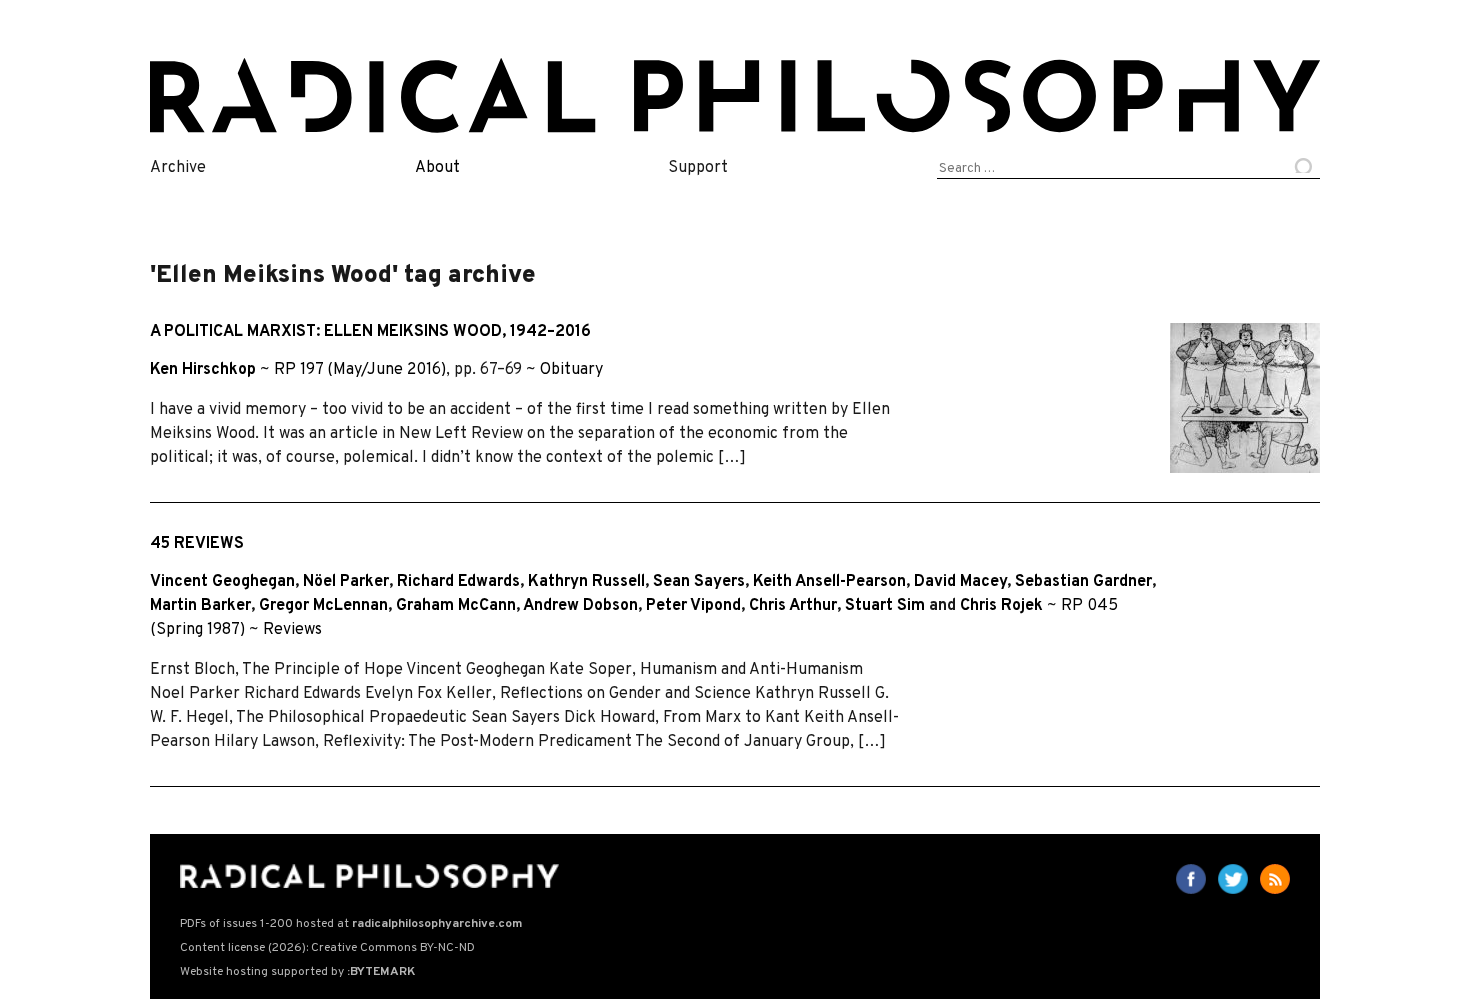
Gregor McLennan (323, 606)
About (437, 168)
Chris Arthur (793, 606)
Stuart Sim (885, 606)
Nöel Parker (346, 582)
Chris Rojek (1001, 606)
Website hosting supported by (297, 972)
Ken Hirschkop (203, 370)
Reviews (292, 630)
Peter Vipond (693, 606)
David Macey (960, 582)
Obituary (571, 370)
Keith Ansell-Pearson (829, 582)
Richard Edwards (458, 582)
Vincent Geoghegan (222, 582)
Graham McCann (456, 606)
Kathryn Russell (586, 582)
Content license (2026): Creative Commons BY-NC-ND (327, 948)
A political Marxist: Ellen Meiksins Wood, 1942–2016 (370, 332)
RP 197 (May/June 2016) (360, 370)
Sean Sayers (699, 582)
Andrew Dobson (580, 606)
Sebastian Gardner (1083, 582)
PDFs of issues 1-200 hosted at (351, 924)
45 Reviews (197, 544)
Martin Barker (200, 606)
